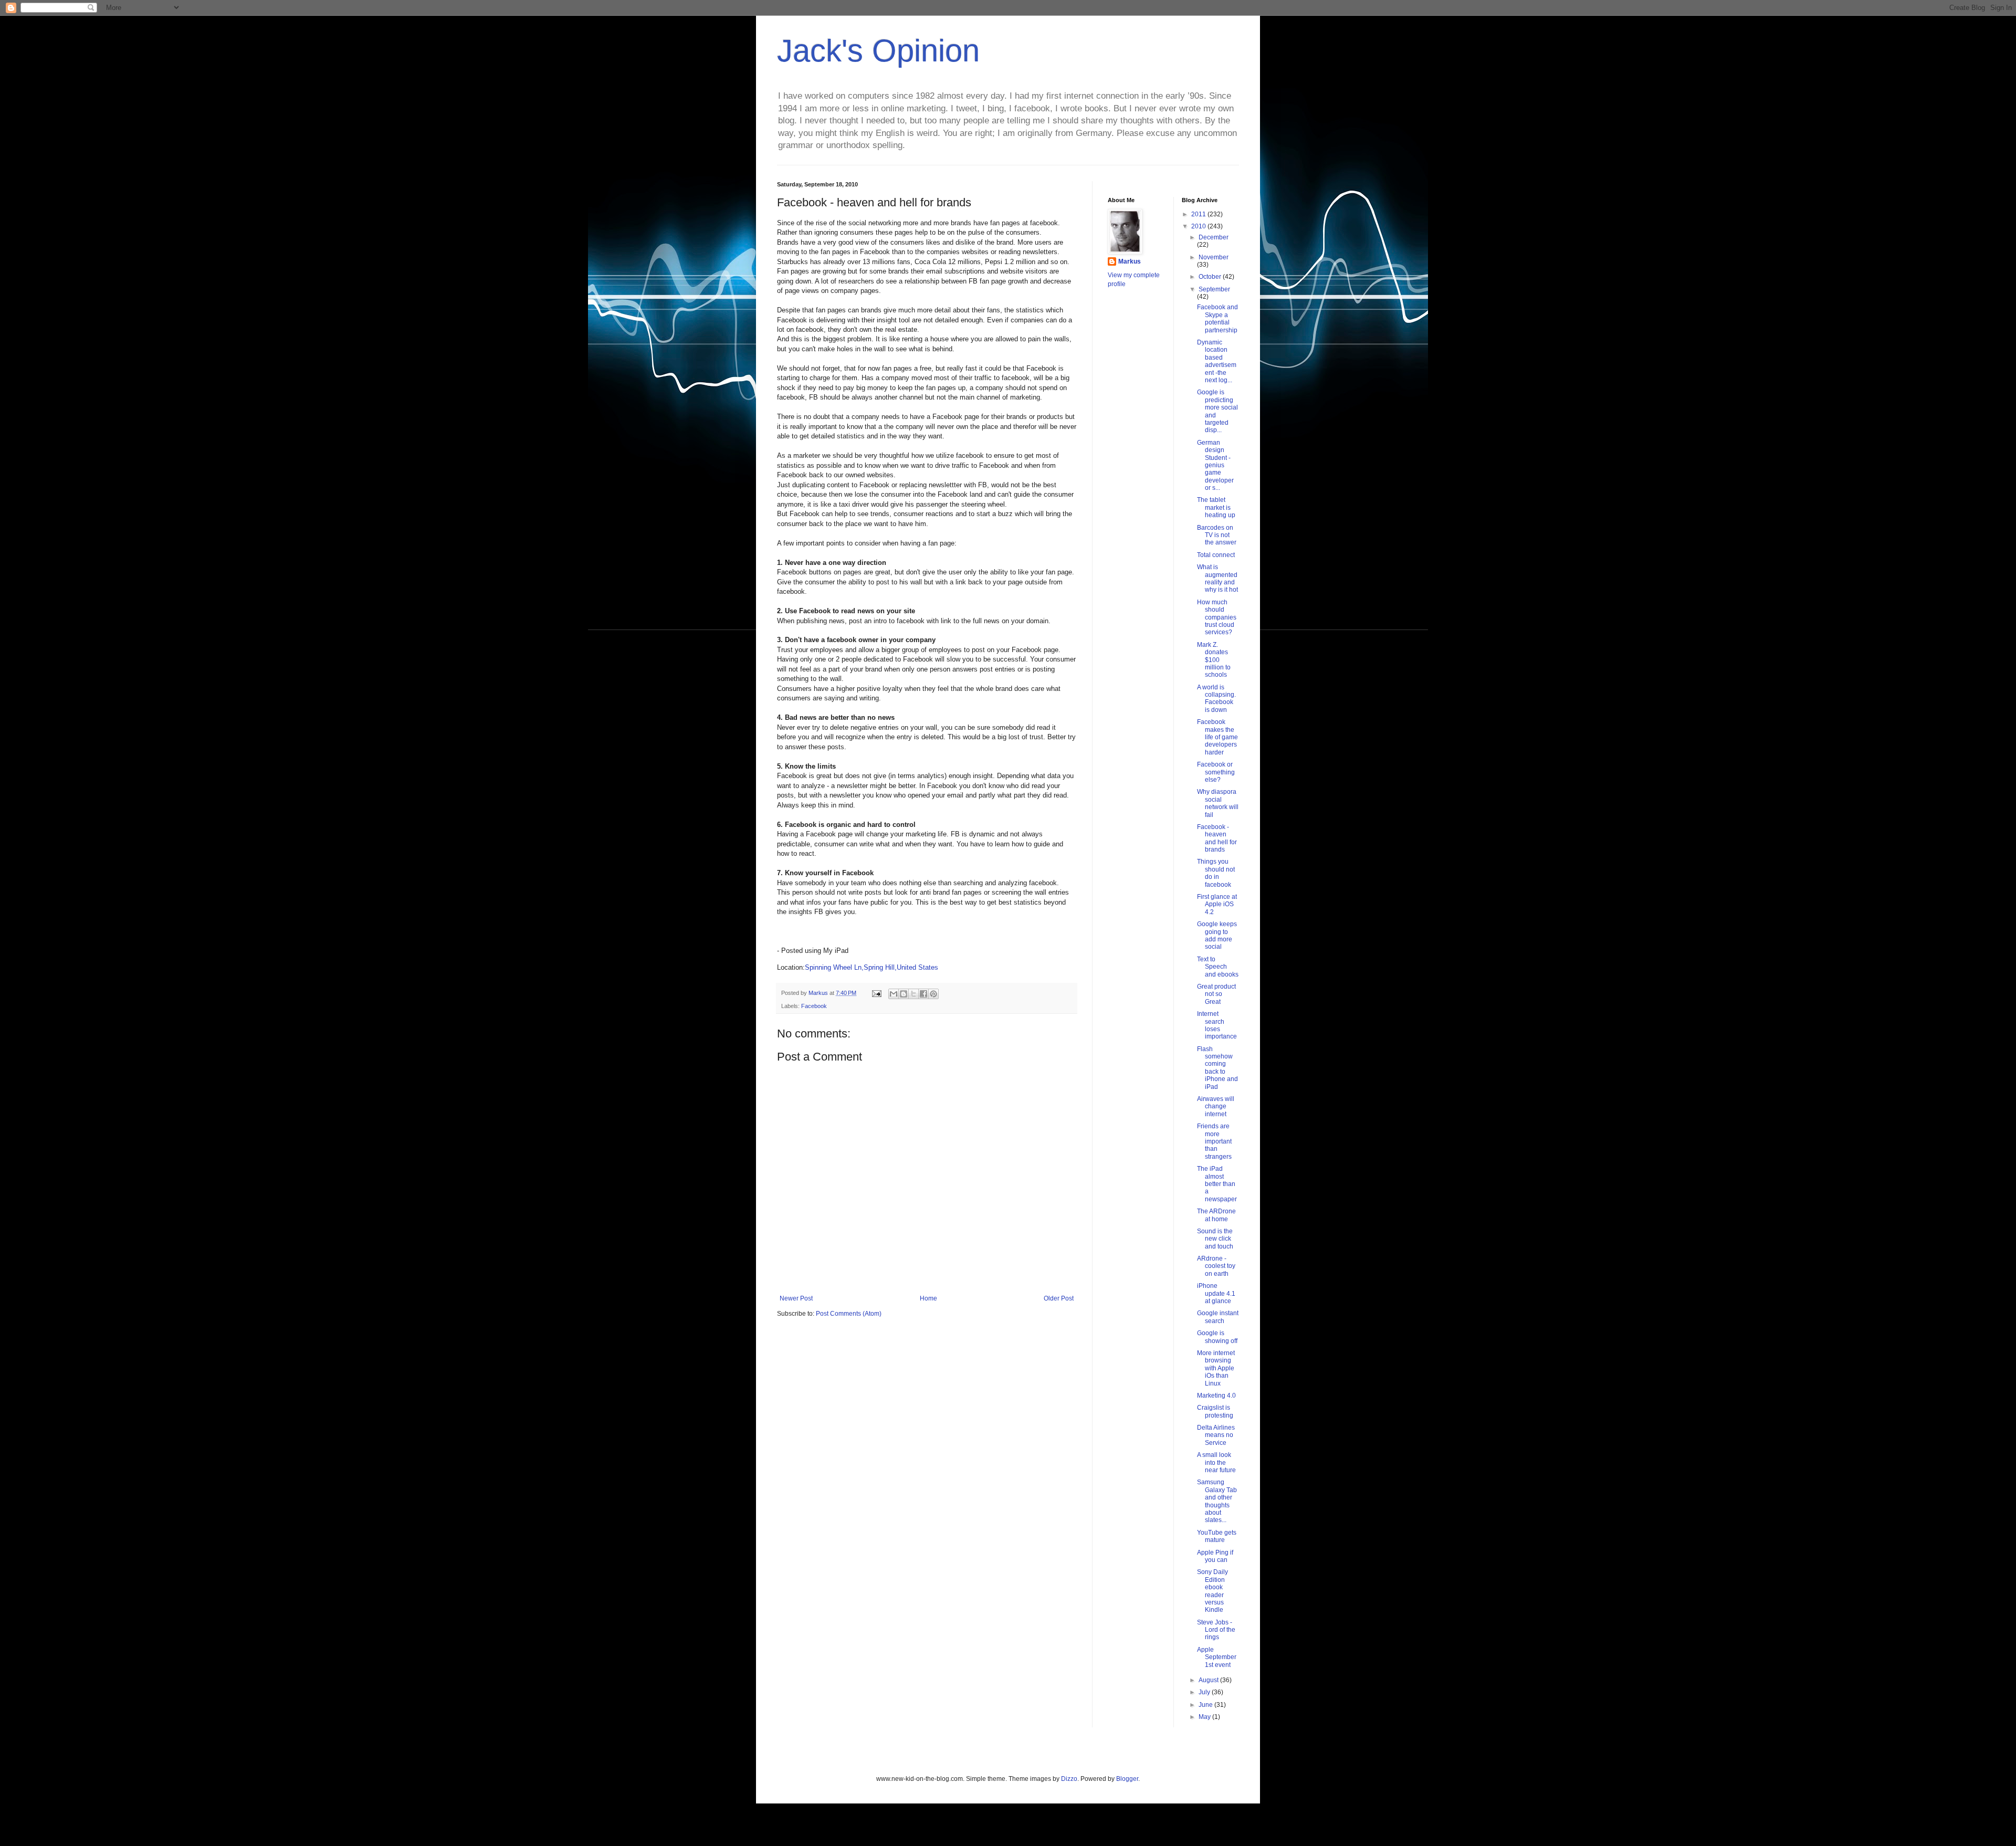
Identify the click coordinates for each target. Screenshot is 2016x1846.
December (1214, 237)
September (1214, 289)
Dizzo (1069, 1779)
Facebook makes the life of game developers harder (1217, 737)
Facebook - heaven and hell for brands (1217, 838)
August (1209, 1680)
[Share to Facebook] (923, 994)
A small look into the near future (1216, 1462)
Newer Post (796, 1298)
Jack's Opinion (878, 51)
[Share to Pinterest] (933, 994)
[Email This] (894, 994)
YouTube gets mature (1217, 1536)
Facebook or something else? (1216, 772)
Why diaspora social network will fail (1218, 803)
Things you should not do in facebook (1216, 873)
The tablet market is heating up (1216, 507)
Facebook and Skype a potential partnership (1217, 318)
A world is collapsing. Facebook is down (1216, 699)
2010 (1199, 226)
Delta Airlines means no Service (1216, 1435)
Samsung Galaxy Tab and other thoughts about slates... (1217, 1501)
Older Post (1059, 1298)
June (1206, 1705)
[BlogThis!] (904, 994)
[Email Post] (876, 993)
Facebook (814, 1006)
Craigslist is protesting (1215, 1411)
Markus (1130, 261)
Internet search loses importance (1217, 1025)
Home (928, 1298)
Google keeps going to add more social (1217, 935)
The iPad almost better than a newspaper (1217, 1184)
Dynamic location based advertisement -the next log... (1217, 361)
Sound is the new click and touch (1215, 1239)
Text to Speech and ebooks (1218, 967)
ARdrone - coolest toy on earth (1216, 1266)
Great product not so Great (1216, 994)
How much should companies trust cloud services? (1217, 617)
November (1214, 257)
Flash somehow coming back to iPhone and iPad (1217, 1068)
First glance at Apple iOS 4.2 (1217, 904)
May (1205, 1717)
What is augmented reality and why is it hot (1217, 578)
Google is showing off (1217, 1337)
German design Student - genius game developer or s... (1215, 465)
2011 (1199, 214)
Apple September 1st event (1217, 1657)
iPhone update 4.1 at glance (1216, 1293)
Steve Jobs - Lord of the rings (1216, 1630)
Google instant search (1218, 1317)
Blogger (1127, 1779)
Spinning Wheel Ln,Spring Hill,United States (871, 967)
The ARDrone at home (1216, 1215)
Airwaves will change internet (1216, 1106)
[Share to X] (913, 994)
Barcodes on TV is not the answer (1217, 535)
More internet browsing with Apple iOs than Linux (1216, 1368)
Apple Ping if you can (1215, 1556)
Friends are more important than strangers (1214, 1141)
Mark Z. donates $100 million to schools (1214, 660)
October (1211, 277)
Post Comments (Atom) (849, 1314)
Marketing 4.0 (1216, 1396)
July (1205, 1692)
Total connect (1216, 555)
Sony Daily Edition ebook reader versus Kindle (1212, 1591)
